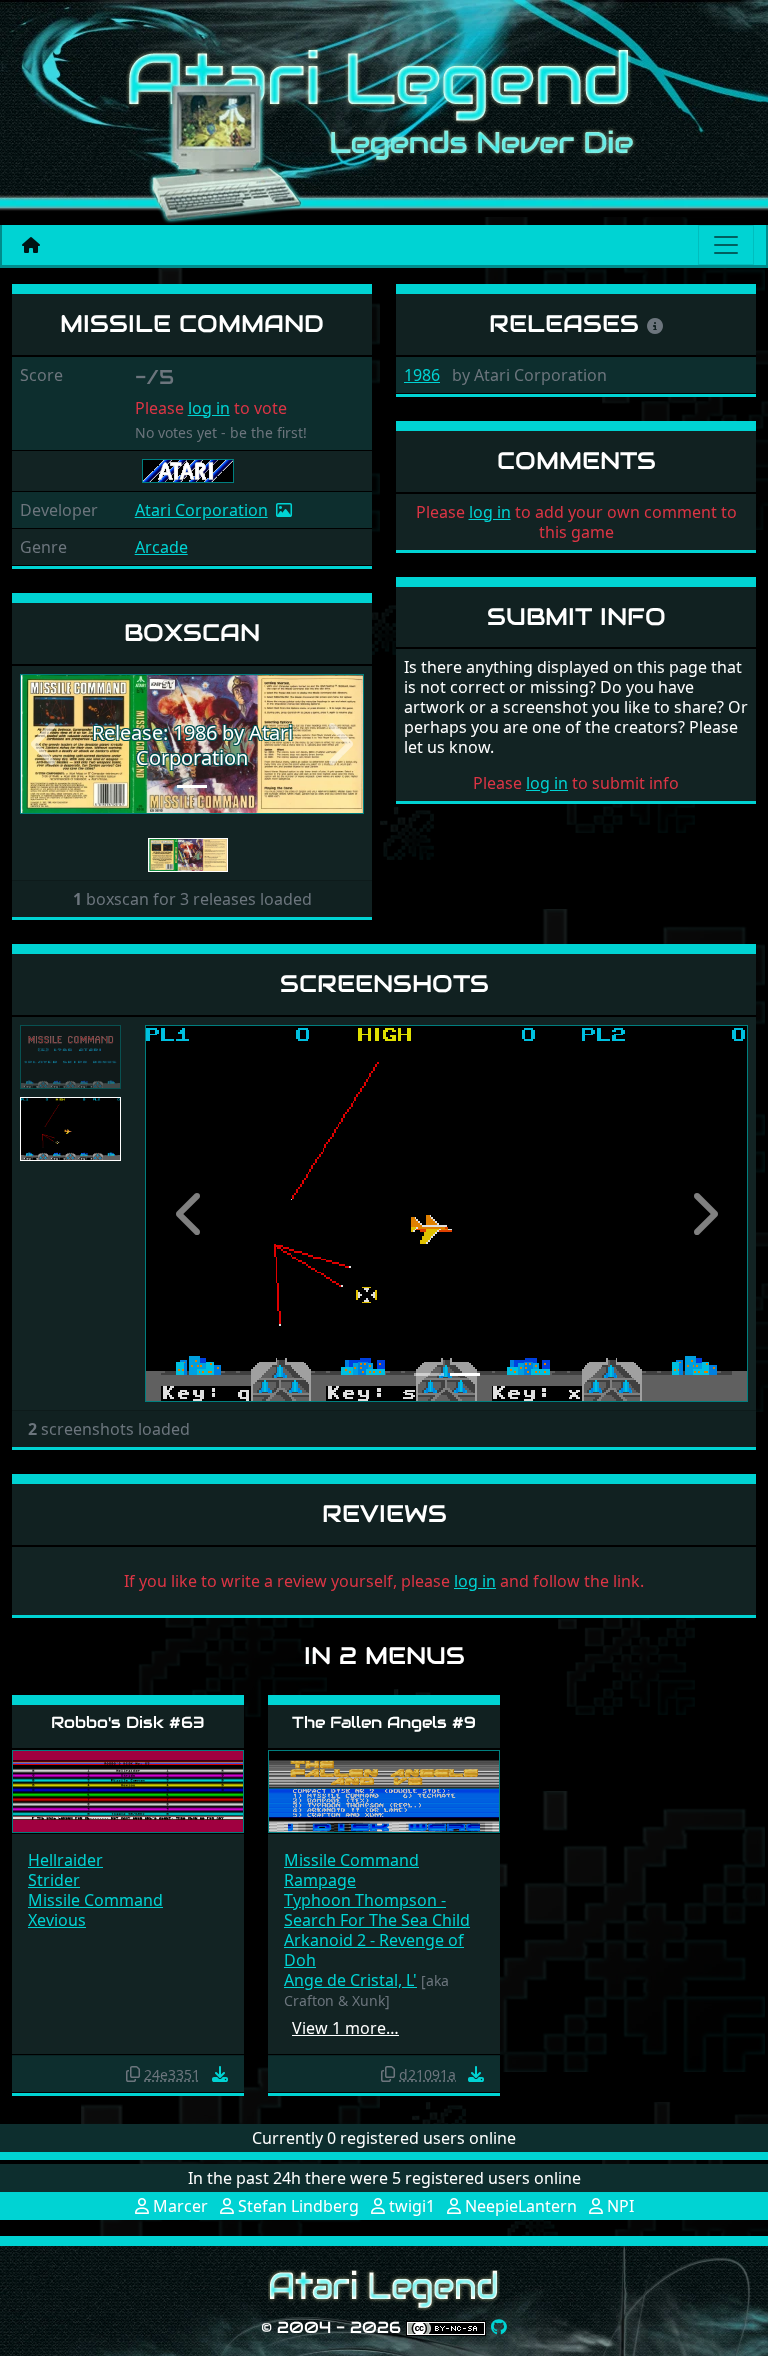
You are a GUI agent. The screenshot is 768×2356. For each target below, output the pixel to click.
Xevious (57, 1920)
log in (209, 408)
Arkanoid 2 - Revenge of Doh (374, 1950)
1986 (422, 375)
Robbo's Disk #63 (128, 1722)
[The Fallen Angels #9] (384, 1790)
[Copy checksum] (133, 2074)
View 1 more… (345, 2028)
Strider (54, 1880)
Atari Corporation (201, 510)
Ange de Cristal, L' (350, 1980)
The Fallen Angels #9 (384, 1722)
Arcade (161, 547)
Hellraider (65, 1860)
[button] (46, 744)
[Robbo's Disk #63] (128, 1790)
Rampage (320, 1880)
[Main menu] (726, 245)
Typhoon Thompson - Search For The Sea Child (377, 1910)
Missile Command (95, 1900)
